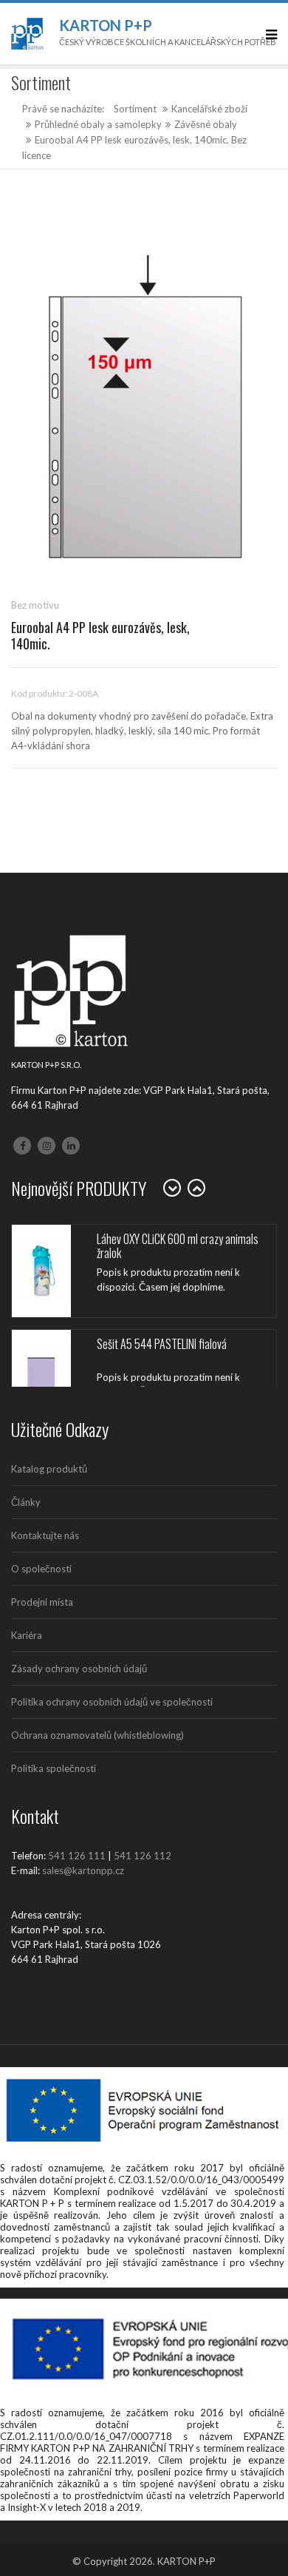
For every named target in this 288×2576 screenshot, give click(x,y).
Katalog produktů (49, 1469)
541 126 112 (143, 1856)
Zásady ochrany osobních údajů (79, 1669)
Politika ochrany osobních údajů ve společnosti (112, 1702)
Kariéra (27, 1635)
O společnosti (41, 1569)
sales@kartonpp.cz (83, 1870)
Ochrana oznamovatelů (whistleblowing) (97, 1735)
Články (26, 1502)
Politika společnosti (54, 1768)
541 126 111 (77, 1856)
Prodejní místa (42, 1602)
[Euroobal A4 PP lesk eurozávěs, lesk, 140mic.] (144, 409)
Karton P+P (106, 25)
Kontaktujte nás (45, 1535)
